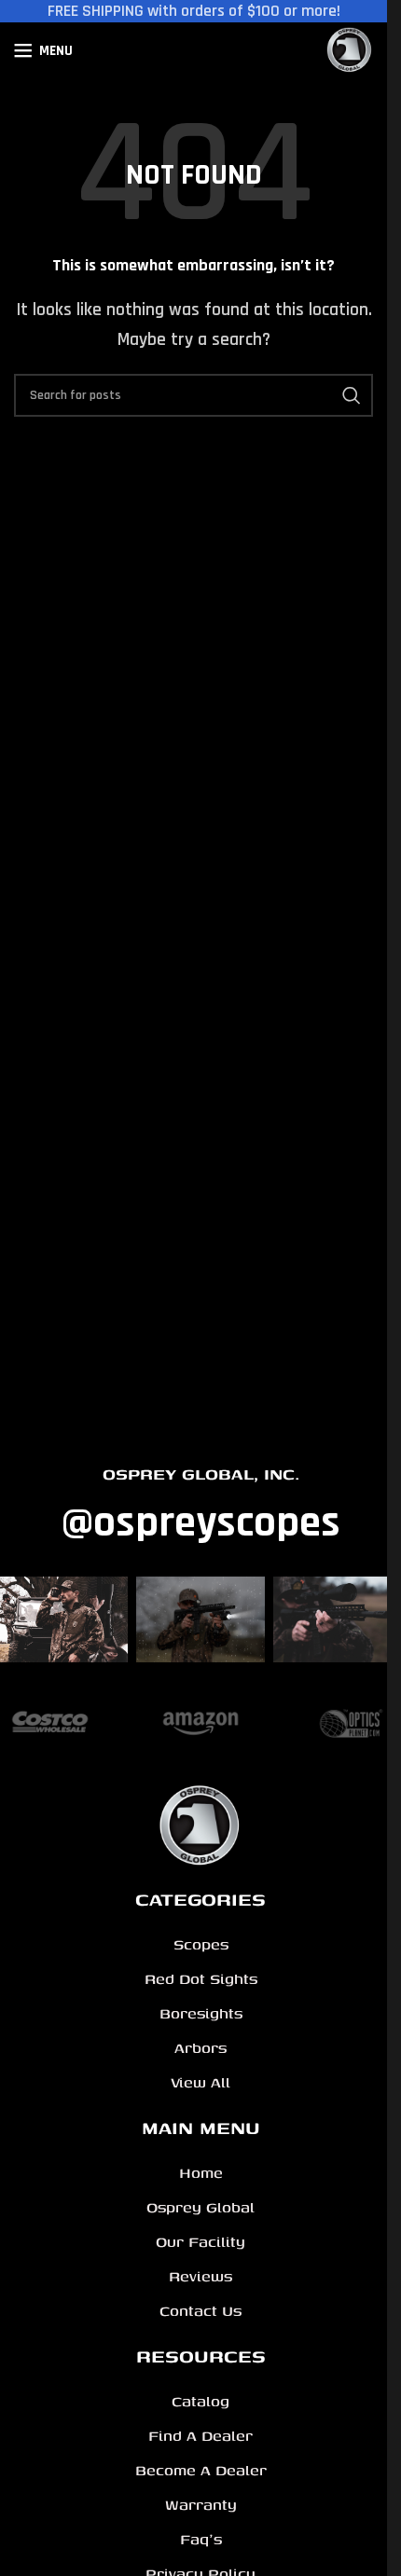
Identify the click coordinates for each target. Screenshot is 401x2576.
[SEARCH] (352, 395)
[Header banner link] (194, 11)
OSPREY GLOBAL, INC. (201, 1474)
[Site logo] (350, 50)
